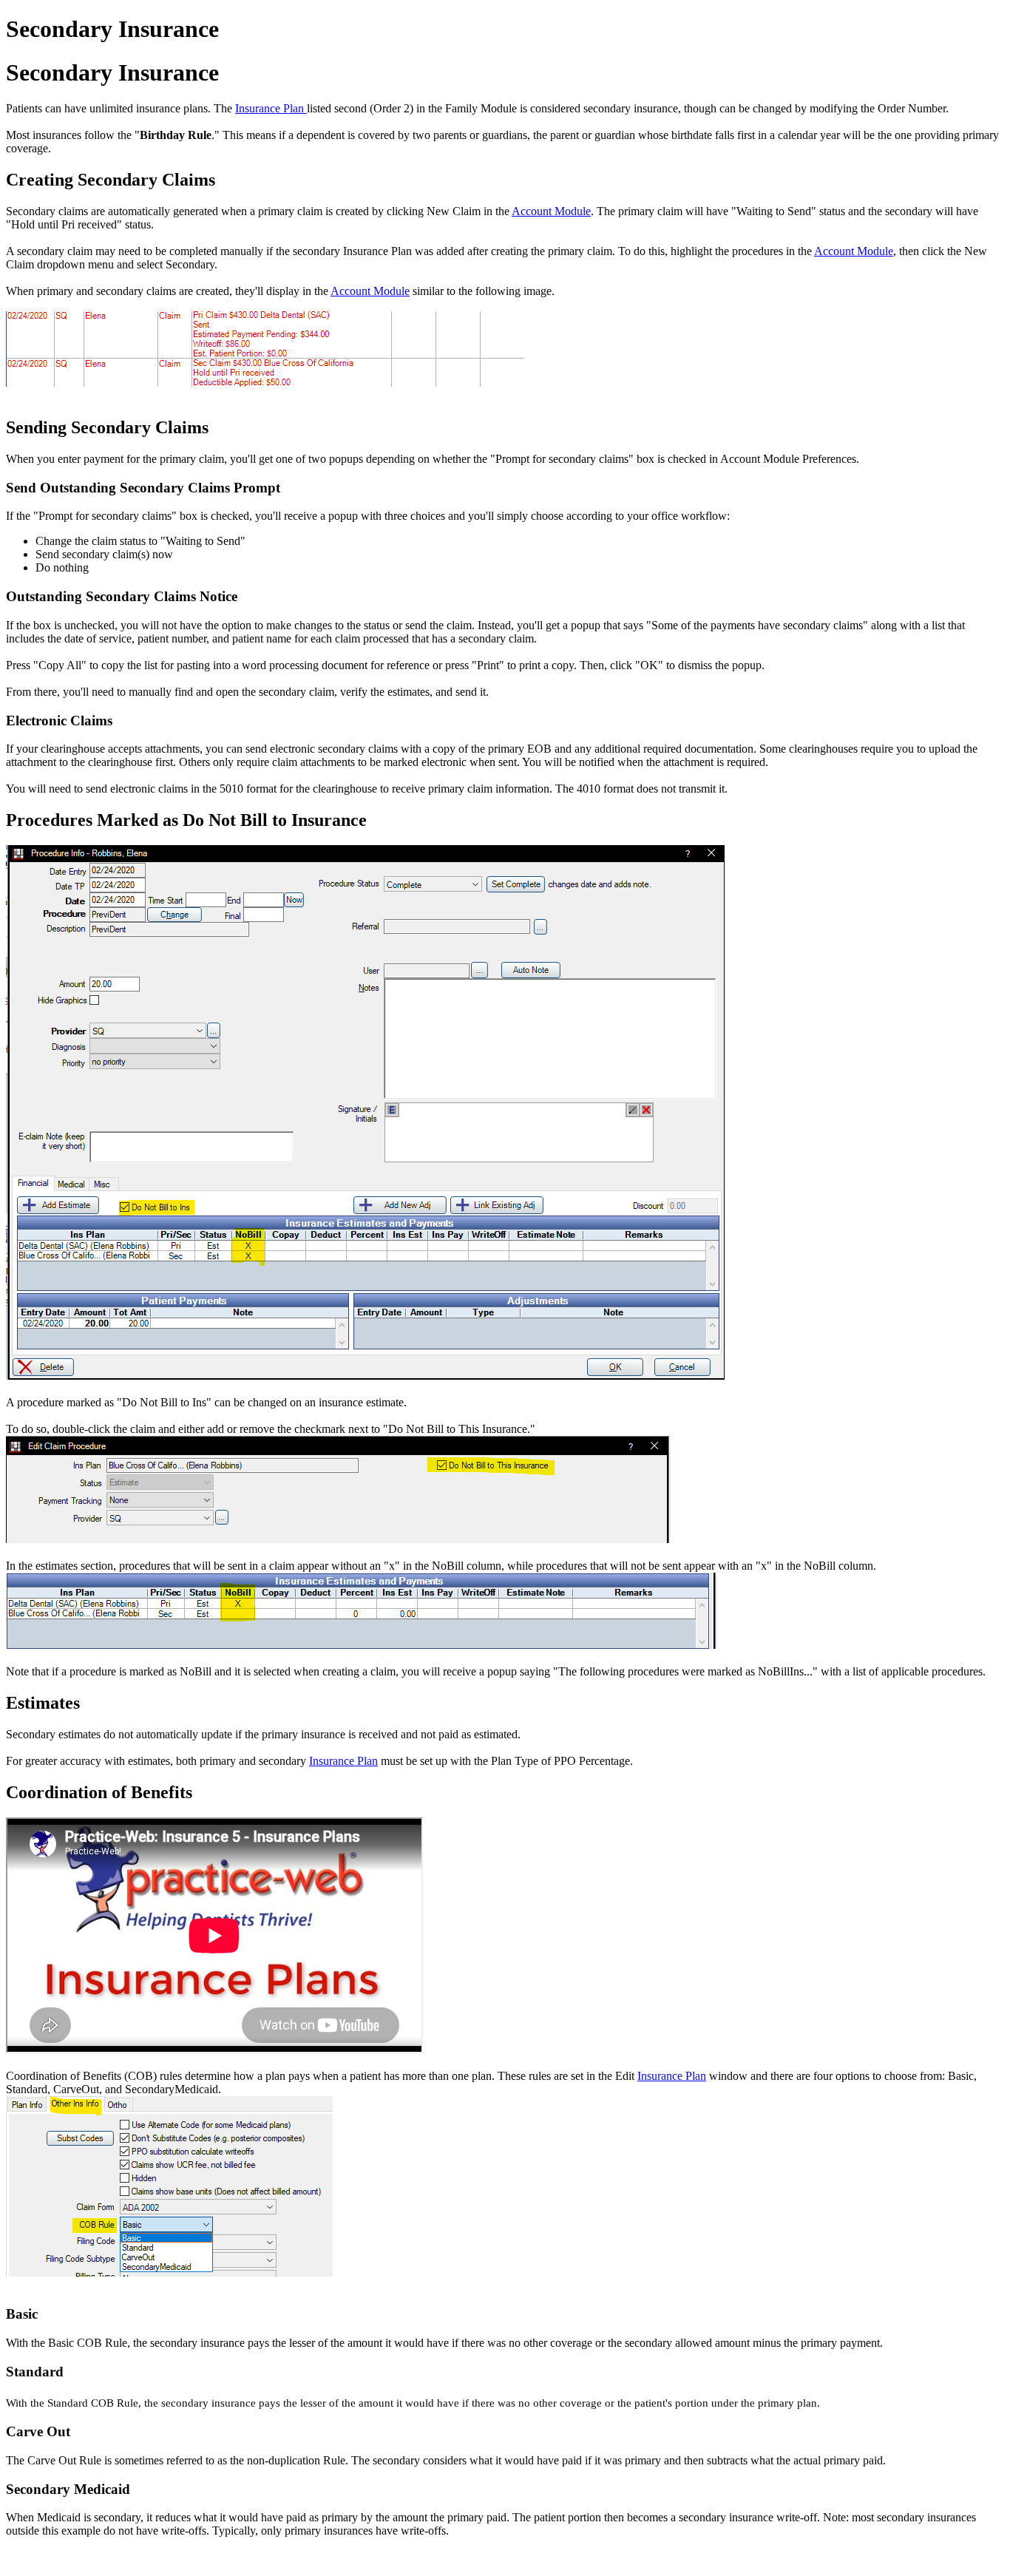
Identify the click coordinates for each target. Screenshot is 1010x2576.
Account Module (551, 211)
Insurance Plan (271, 108)
